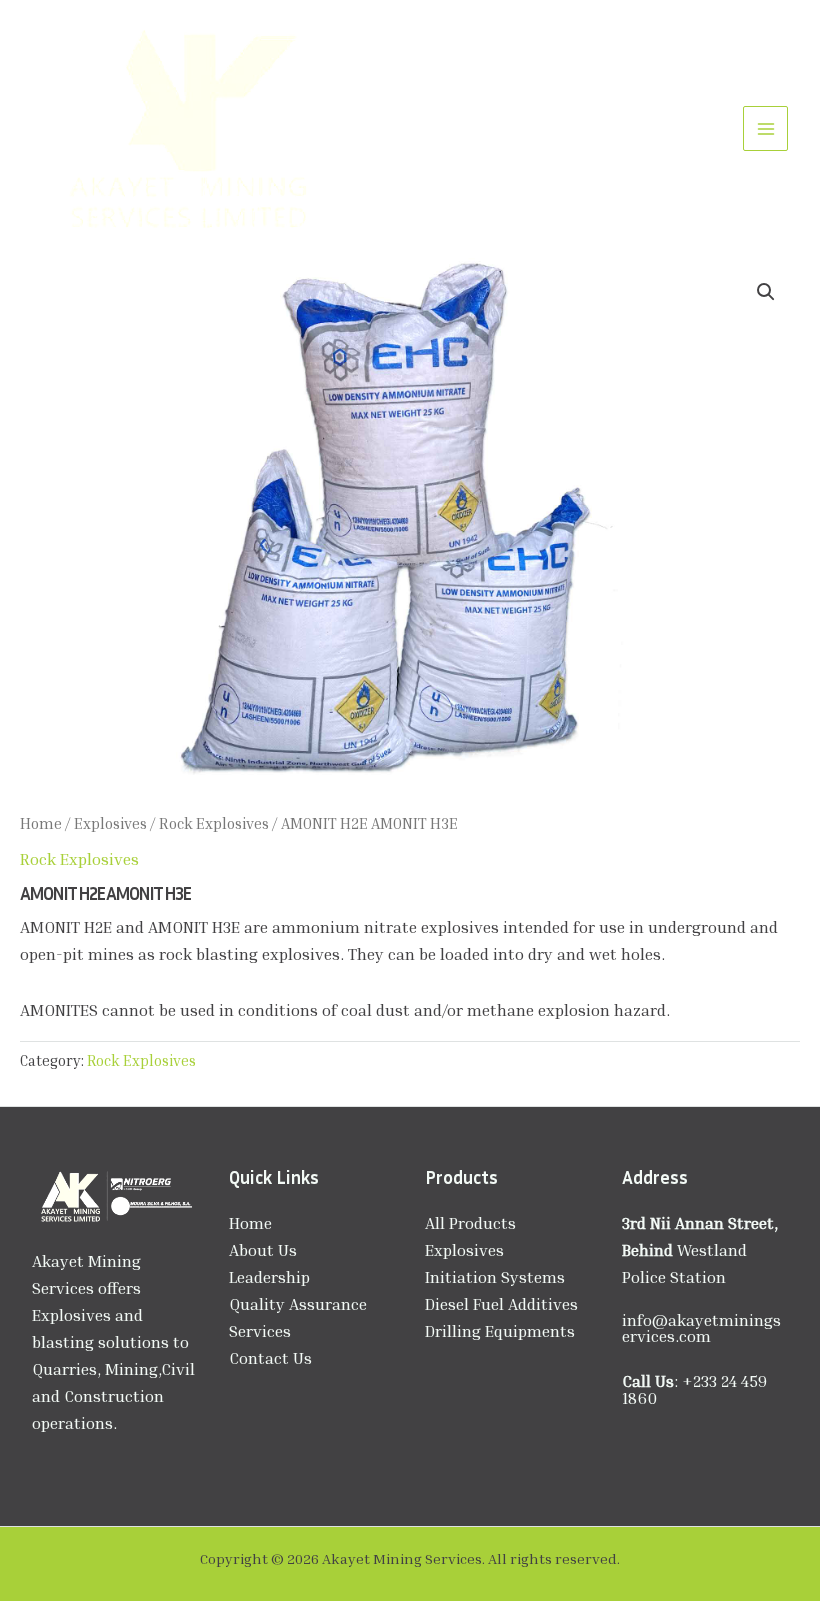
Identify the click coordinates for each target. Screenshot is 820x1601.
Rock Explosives (214, 823)
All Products (470, 1223)
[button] (766, 292)
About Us (263, 1250)
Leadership (269, 1277)
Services (260, 1331)
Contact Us (270, 1358)
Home (41, 823)
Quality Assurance (298, 1304)
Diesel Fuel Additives (501, 1304)
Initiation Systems (495, 1277)
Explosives (110, 823)
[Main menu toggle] (765, 128)
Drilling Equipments (500, 1331)
